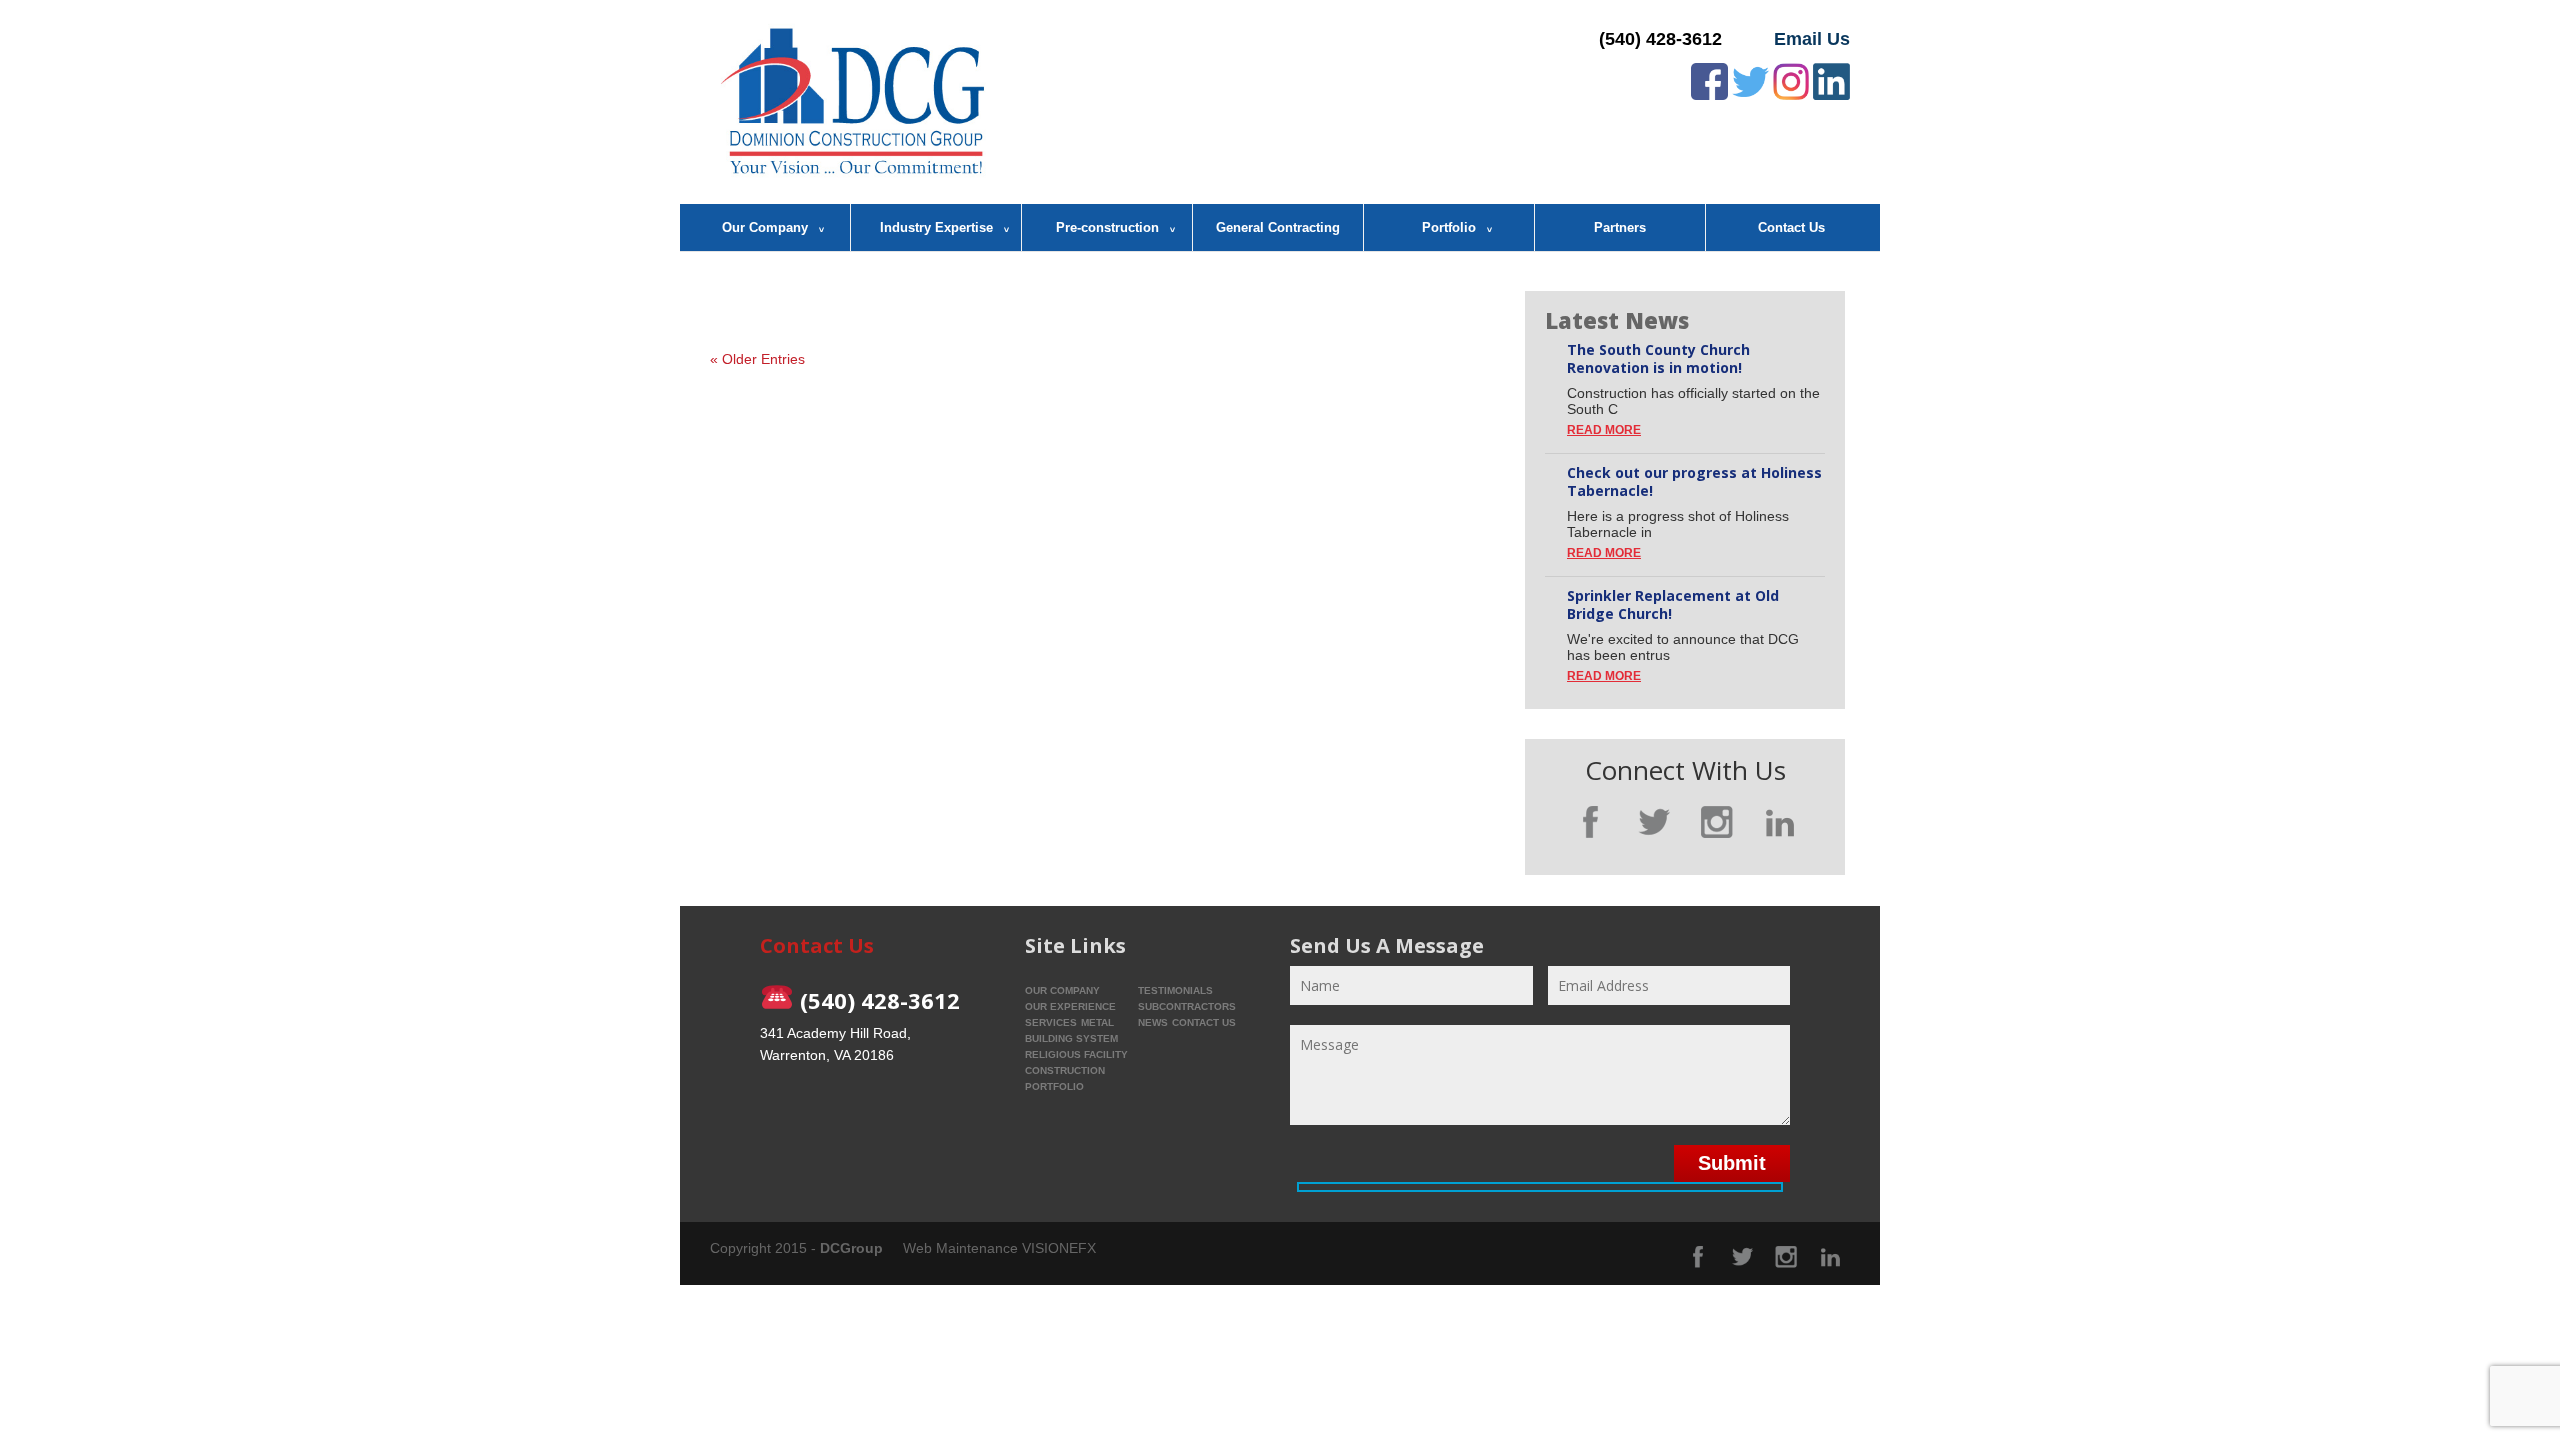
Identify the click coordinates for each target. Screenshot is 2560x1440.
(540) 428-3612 (1660, 39)
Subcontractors (1187, 1006)
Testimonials (1175, 990)
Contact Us (1791, 227)
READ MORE (1604, 430)
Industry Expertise (936, 227)
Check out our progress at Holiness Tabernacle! (1694, 482)
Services (1051, 1022)
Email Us (1812, 39)
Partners (1620, 227)
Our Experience (1070, 1006)
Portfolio (1449, 227)
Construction (1065, 1070)
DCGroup (851, 1248)
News (1153, 1022)
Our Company (765, 227)
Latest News (1617, 320)
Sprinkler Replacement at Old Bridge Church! (1673, 605)
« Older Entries (757, 359)
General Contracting (1278, 227)
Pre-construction (1107, 227)
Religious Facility (1076, 1054)
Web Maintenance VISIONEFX (999, 1248)
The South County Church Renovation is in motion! (1658, 359)
